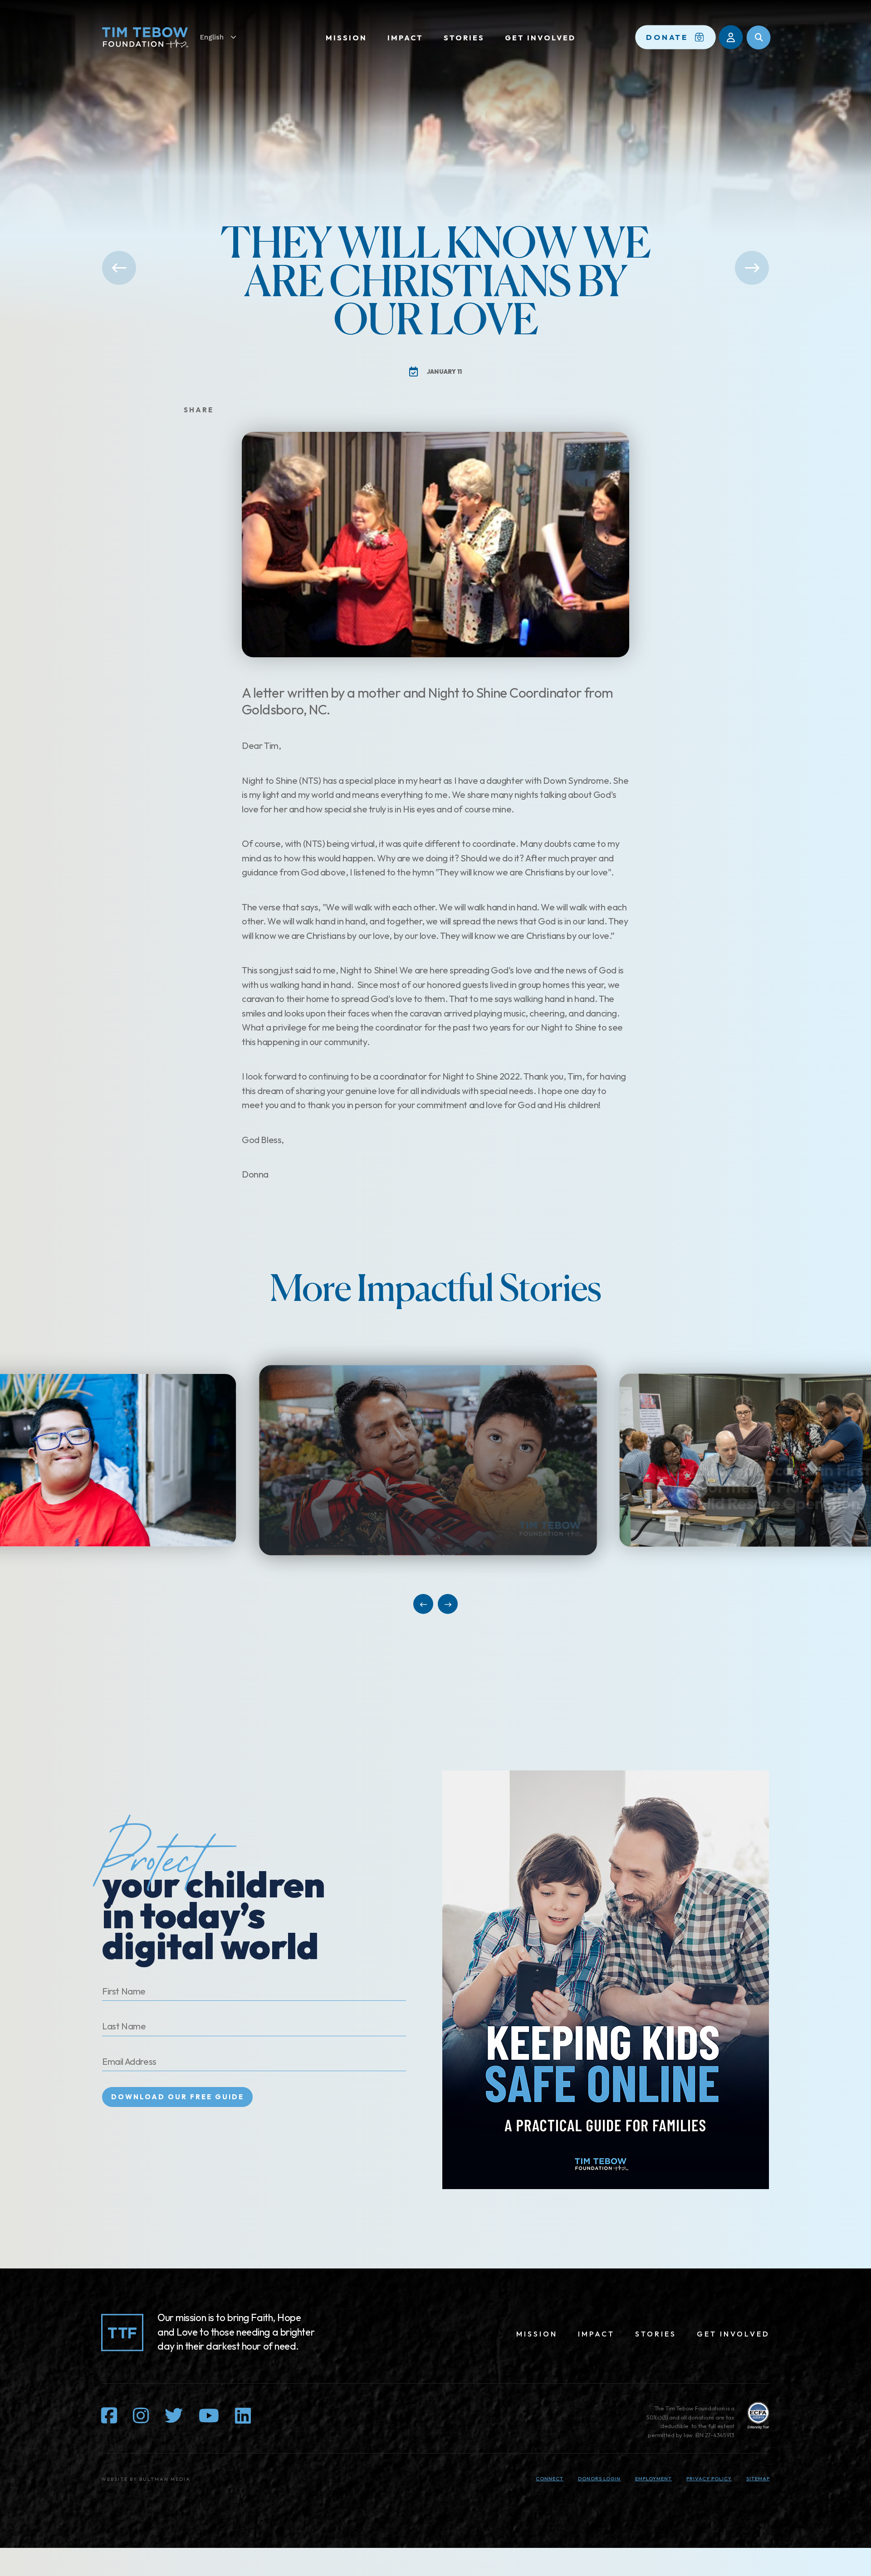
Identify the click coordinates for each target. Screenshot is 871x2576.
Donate (667, 37)
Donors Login (599, 2478)
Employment (653, 2478)
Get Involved (540, 38)
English (212, 37)
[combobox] (223, 37)
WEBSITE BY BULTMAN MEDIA (146, 2479)
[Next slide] (448, 1604)
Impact (405, 38)
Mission (346, 38)
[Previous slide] (423, 1604)
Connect (550, 2478)
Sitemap (758, 2478)
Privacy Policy (709, 2478)
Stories (464, 38)
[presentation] (436, 1460)
